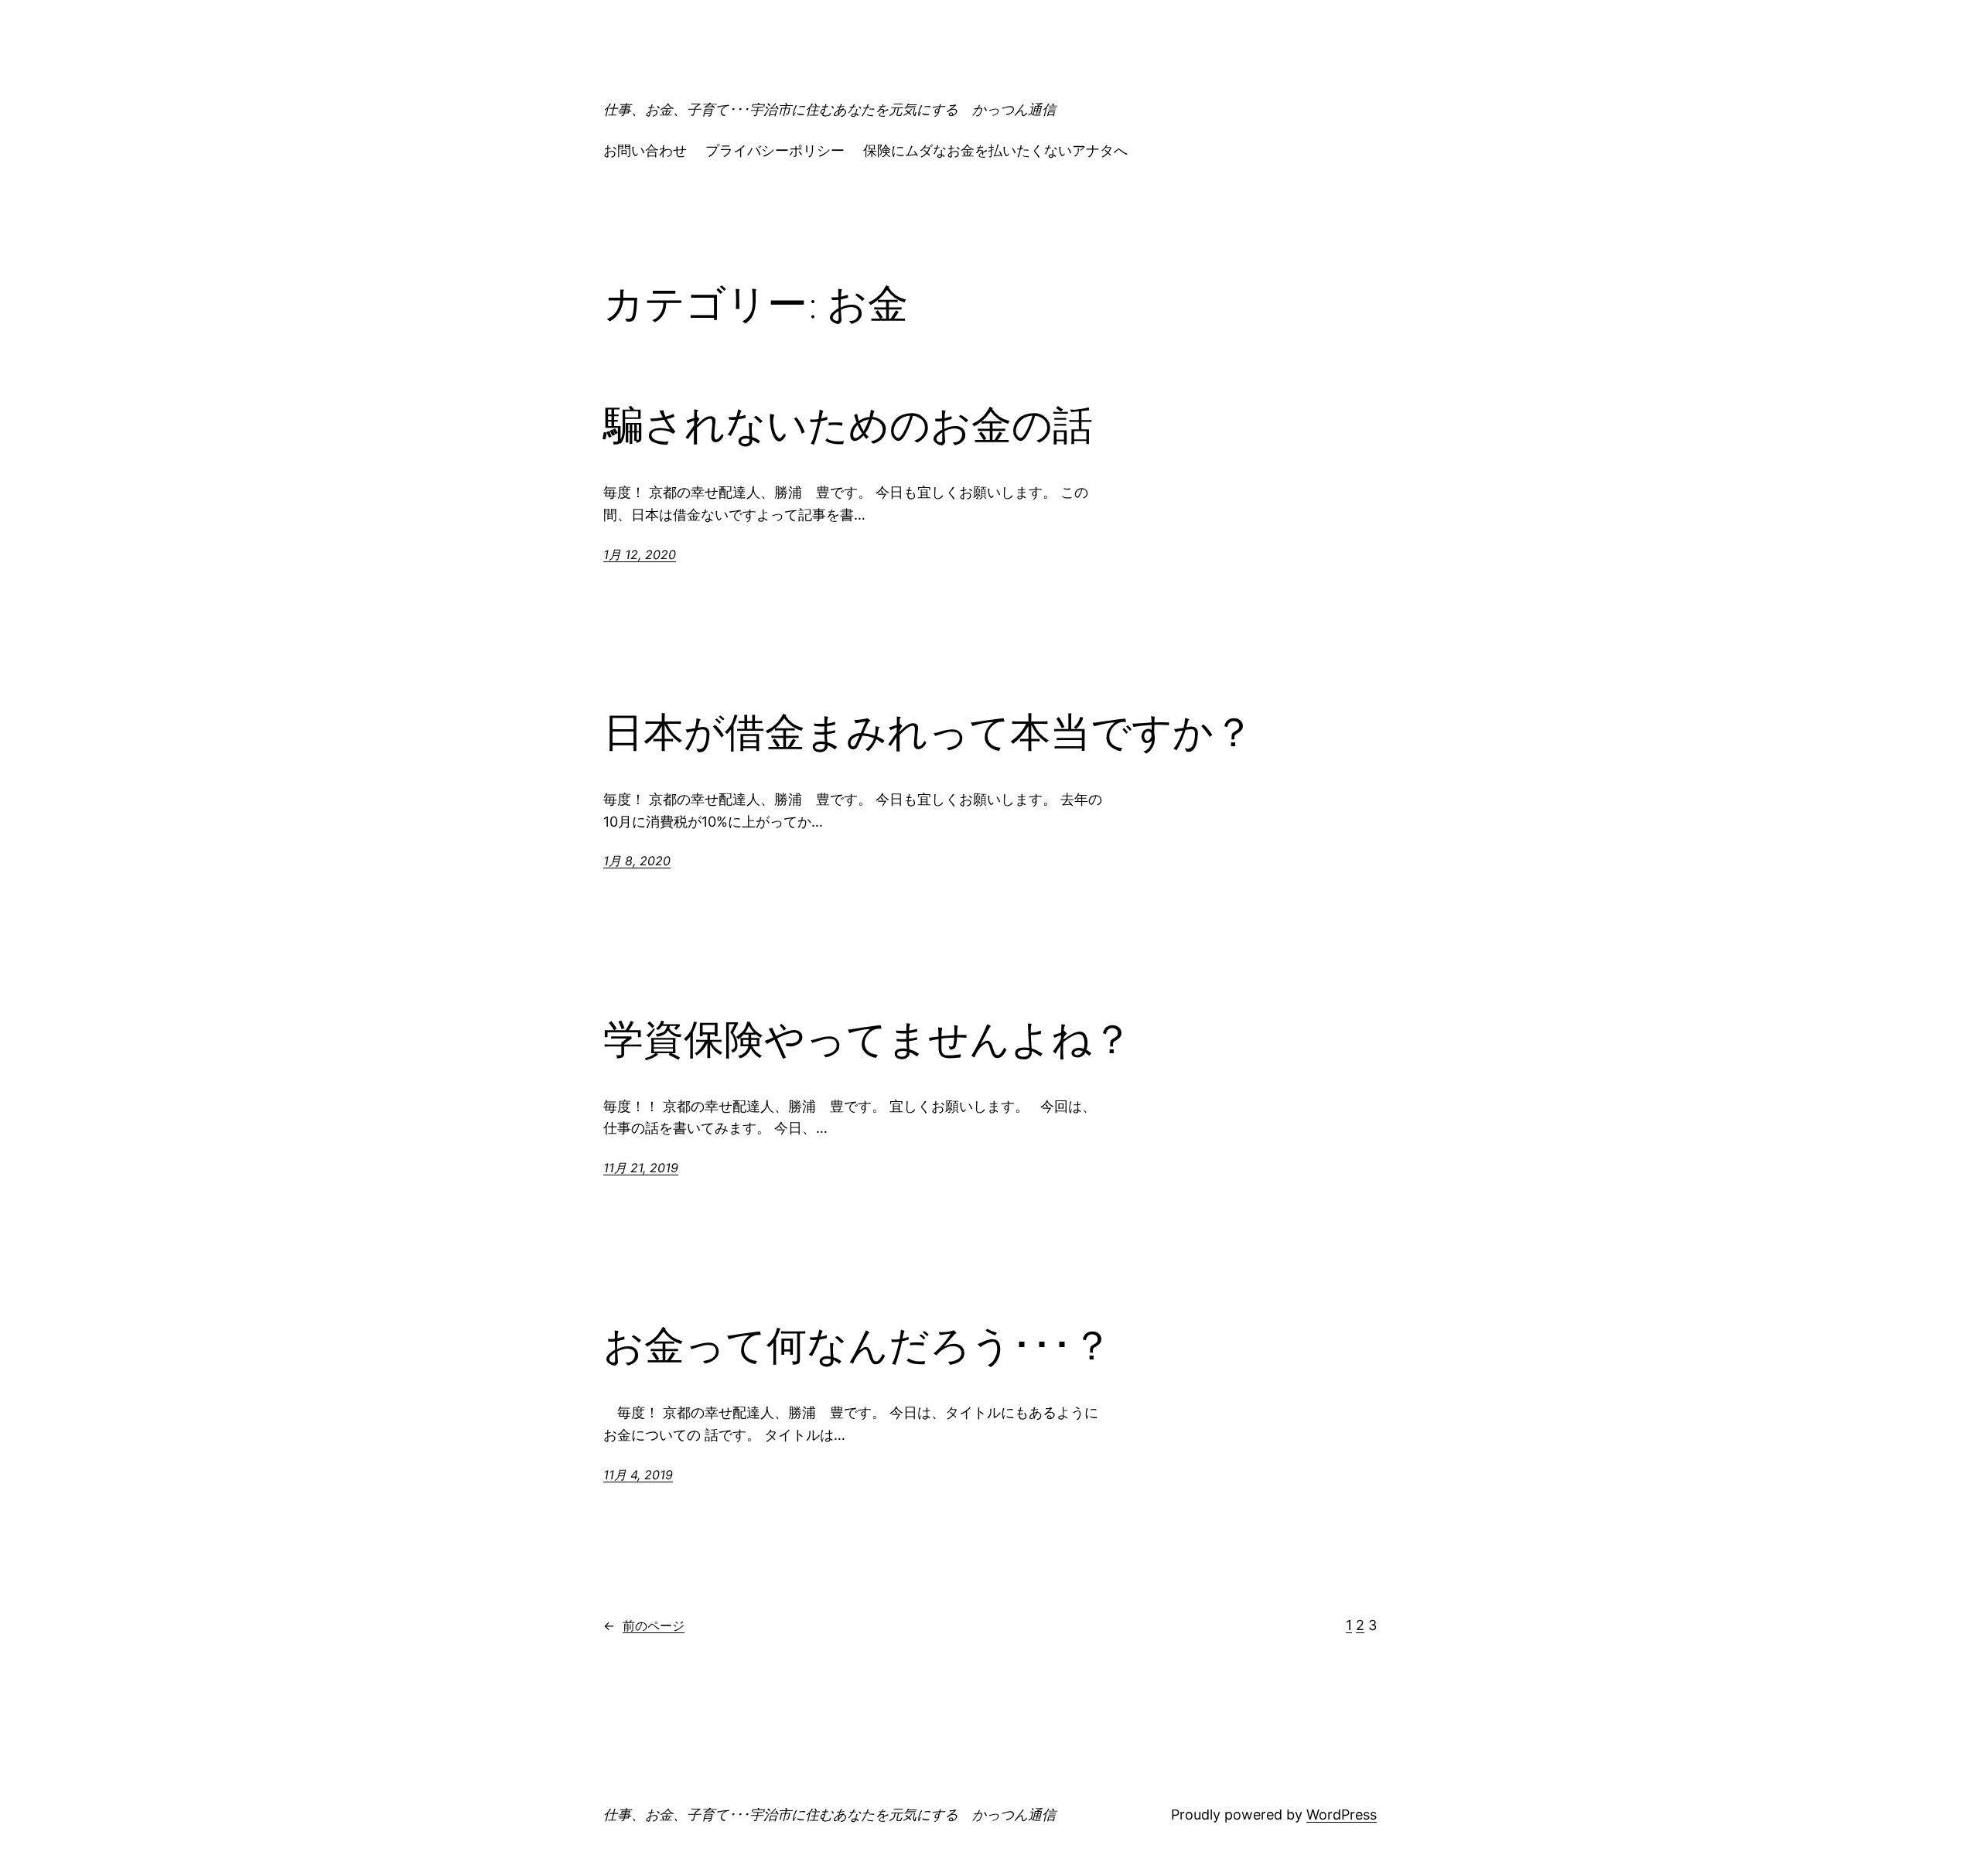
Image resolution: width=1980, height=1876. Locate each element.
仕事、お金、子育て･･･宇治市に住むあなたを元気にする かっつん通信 (830, 109)
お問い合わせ (645, 150)
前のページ (644, 1625)
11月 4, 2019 (638, 1475)
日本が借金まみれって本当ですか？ (929, 732)
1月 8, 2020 (637, 861)
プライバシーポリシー (775, 150)
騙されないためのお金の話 (848, 425)
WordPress (1342, 1815)
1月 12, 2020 (640, 554)
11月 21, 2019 (641, 1168)
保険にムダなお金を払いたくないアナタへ (995, 150)
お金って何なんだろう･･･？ (858, 1346)
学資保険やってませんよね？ (868, 1039)
